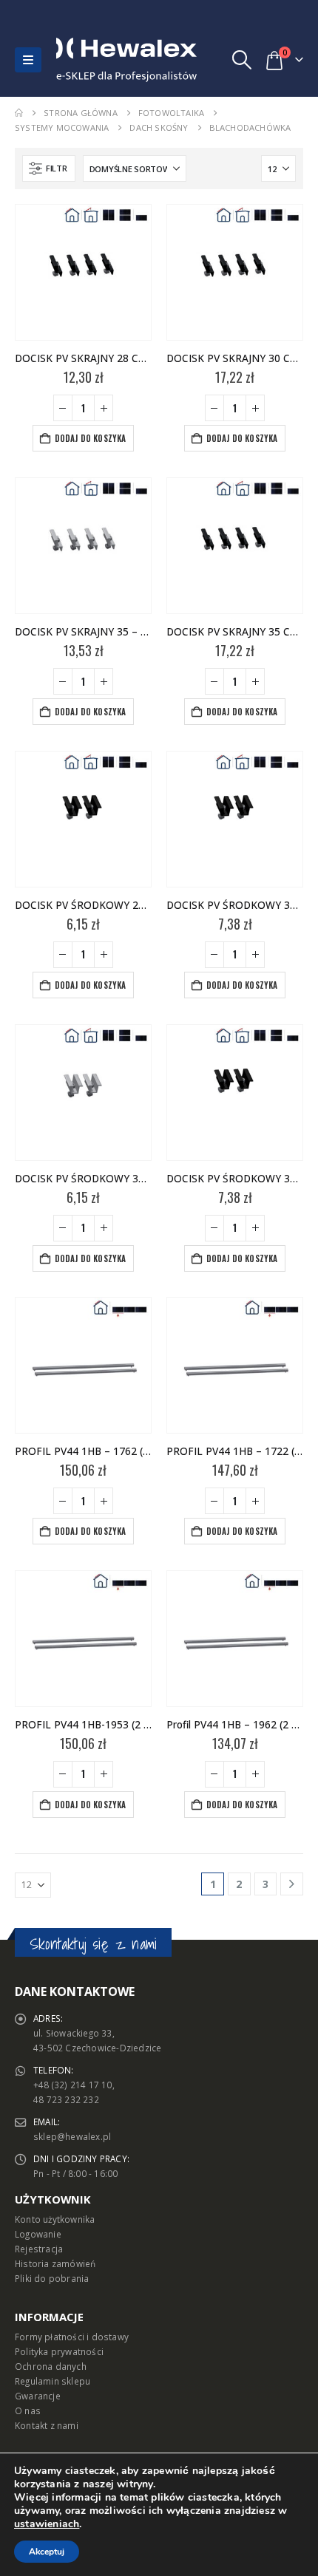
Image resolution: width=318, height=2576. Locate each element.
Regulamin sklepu (53, 2381)
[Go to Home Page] (19, 113)
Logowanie (38, 2234)
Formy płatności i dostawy (72, 2337)
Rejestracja (39, 2249)
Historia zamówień (55, 2263)
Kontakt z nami (47, 2425)
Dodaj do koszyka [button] (91, 438)
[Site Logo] (88, 60)
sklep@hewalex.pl (72, 2136)
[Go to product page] (83, 272)
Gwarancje (38, 2396)
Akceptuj (47, 2552)
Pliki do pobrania (52, 2278)
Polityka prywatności (59, 2351)
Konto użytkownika (55, 2219)
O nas (28, 2410)
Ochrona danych (51, 2366)
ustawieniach (47, 2524)
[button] (28, 60)
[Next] (292, 1884)
